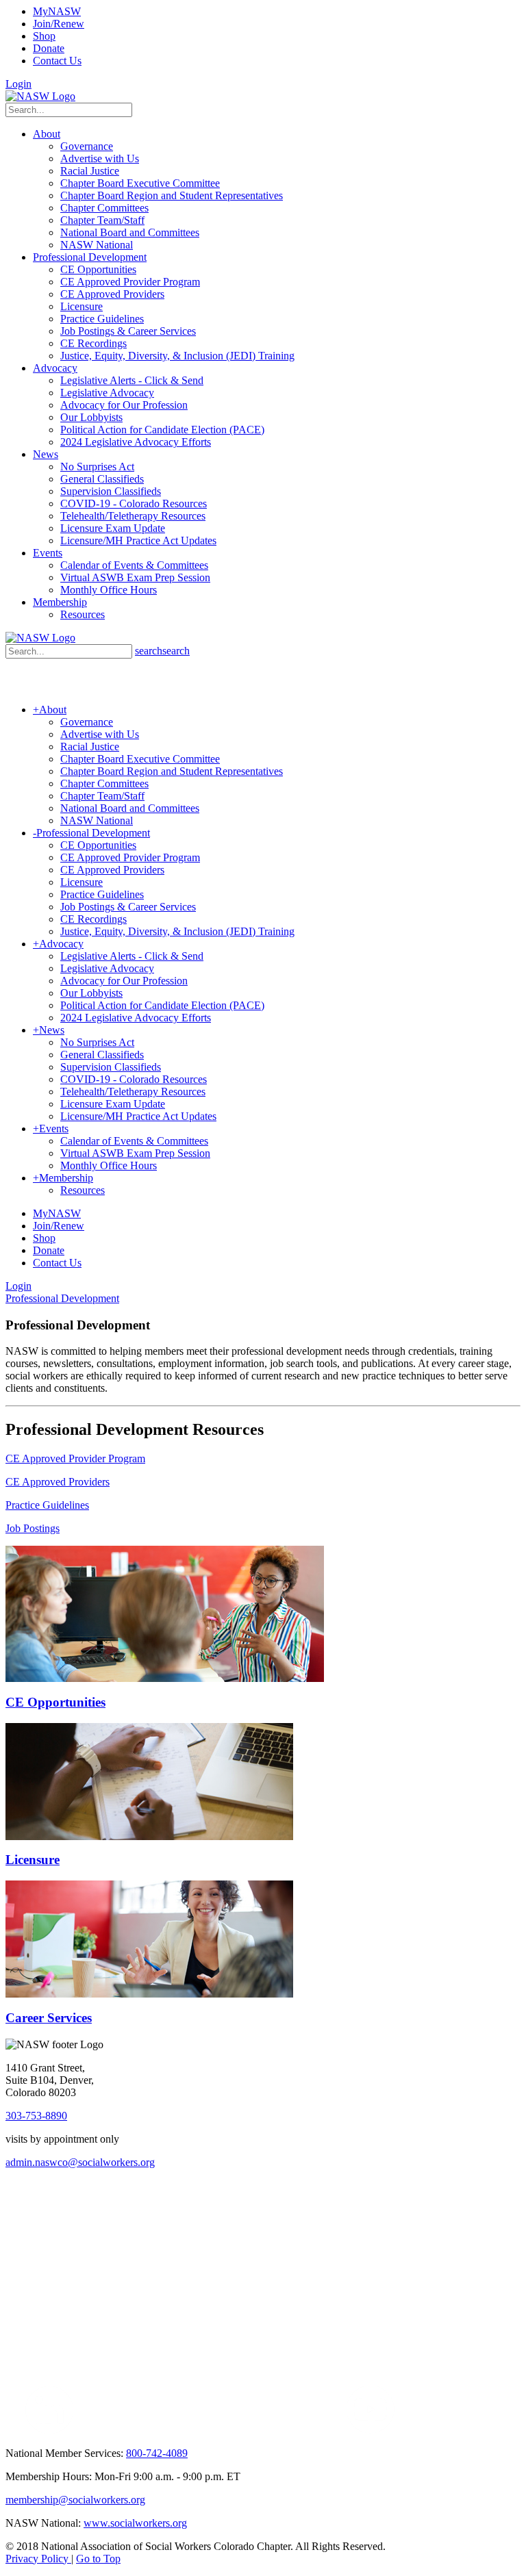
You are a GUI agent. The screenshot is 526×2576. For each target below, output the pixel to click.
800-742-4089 (157, 2453)
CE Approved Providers (58, 1482)
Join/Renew (59, 24)
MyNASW (57, 11)
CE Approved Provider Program (75, 1458)
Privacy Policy (38, 2559)
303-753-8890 (36, 2116)
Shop (44, 36)
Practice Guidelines (47, 1505)
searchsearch (162, 651)
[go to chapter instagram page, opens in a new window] (216, 2430)
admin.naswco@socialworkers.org (80, 2162)
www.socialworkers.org (135, 2523)
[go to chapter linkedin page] (50, 2430)
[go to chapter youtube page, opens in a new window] (370, 2430)
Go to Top (98, 2559)
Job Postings (33, 1528)
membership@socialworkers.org (75, 2500)
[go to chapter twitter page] (14, 2430)
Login (18, 84)
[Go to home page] (40, 96)
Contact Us (57, 61)
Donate (49, 48)
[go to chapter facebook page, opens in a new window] (82, 2430)
